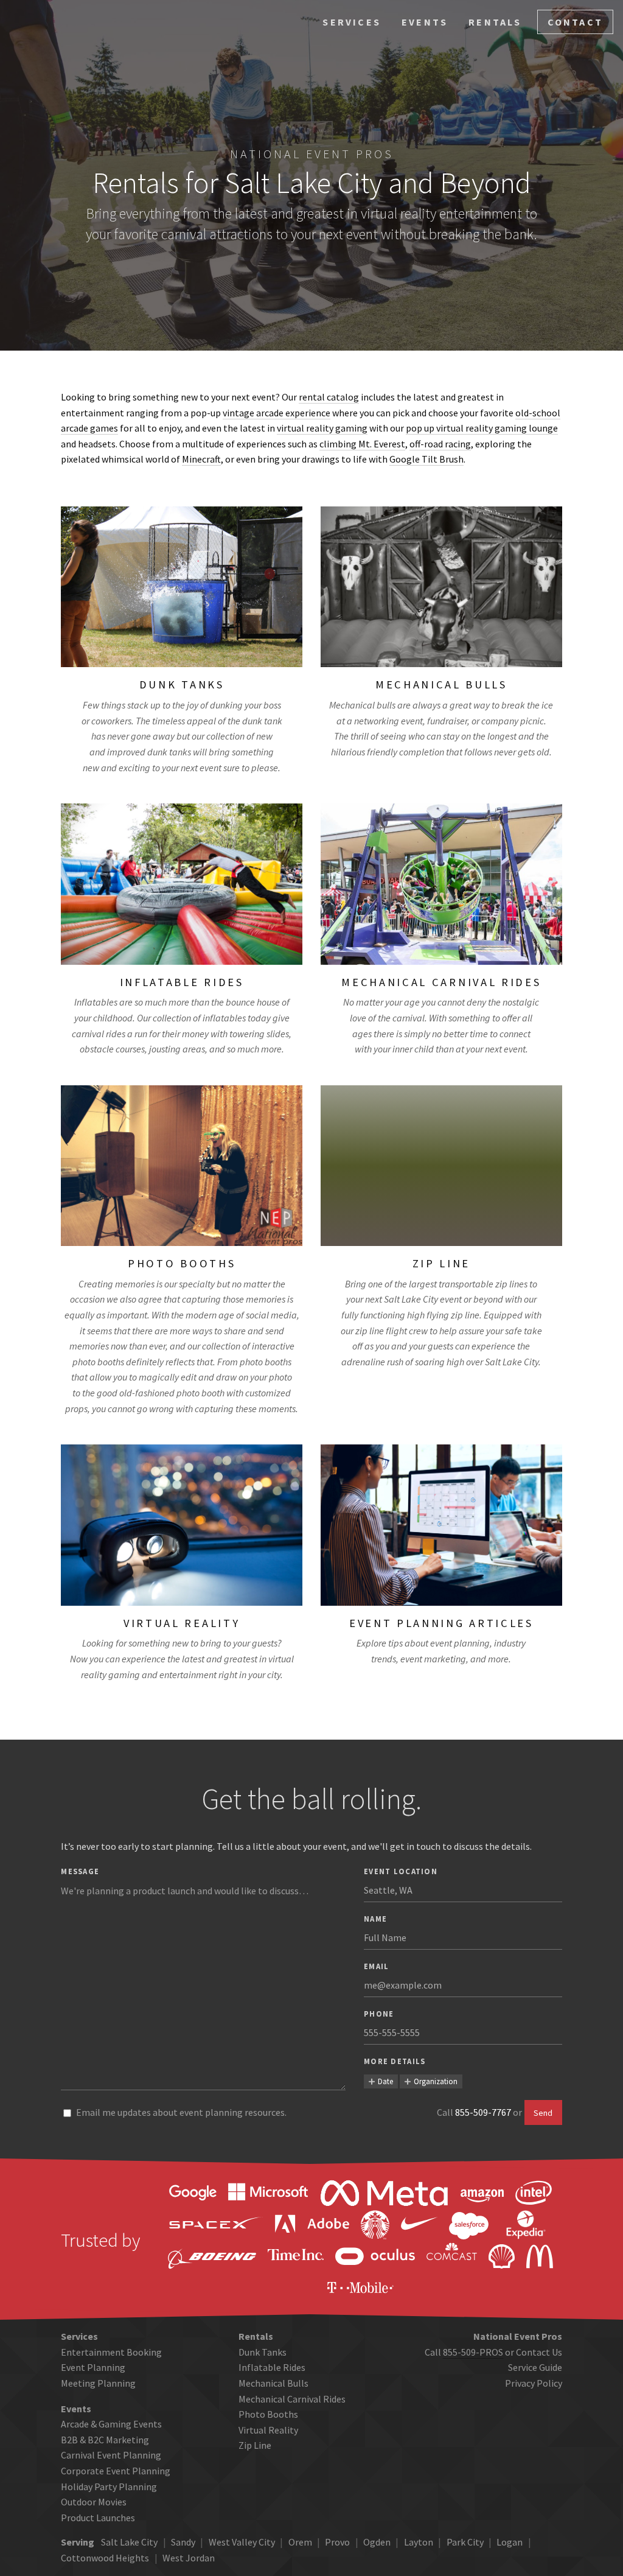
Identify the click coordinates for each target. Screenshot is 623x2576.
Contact (575, 22)
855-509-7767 (483, 2112)
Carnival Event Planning (111, 2455)
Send (543, 2113)
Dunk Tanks (263, 2352)
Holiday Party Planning (109, 2487)
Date (385, 2081)
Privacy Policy (534, 2383)
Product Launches (98, 2518)
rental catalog (329, 397)
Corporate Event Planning (116, 2471)
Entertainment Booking (111, 2352)
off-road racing (440, 444)
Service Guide (535, 2367)
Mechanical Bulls (273, 2383)
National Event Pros (312, 154)
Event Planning (93, 2367)
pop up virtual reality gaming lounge (482, 428)
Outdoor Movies (94, 2502)
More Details (395, 2061)
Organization (436, 2081)
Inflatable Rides (272, 2367)
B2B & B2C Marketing (105, 2440)
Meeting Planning (98, 2383)
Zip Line (255, 2445)
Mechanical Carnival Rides (292, 2399)
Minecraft (201, 459)
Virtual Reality (268, 2430)
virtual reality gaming (322, 428)
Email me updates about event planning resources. (181, 2112)
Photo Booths (268, 2414)
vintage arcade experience (277, 413)
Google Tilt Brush (426, 459)
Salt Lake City (129, 2542)
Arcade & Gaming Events (111, 2424)
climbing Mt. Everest (362, 444)
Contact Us (539, 2352)
